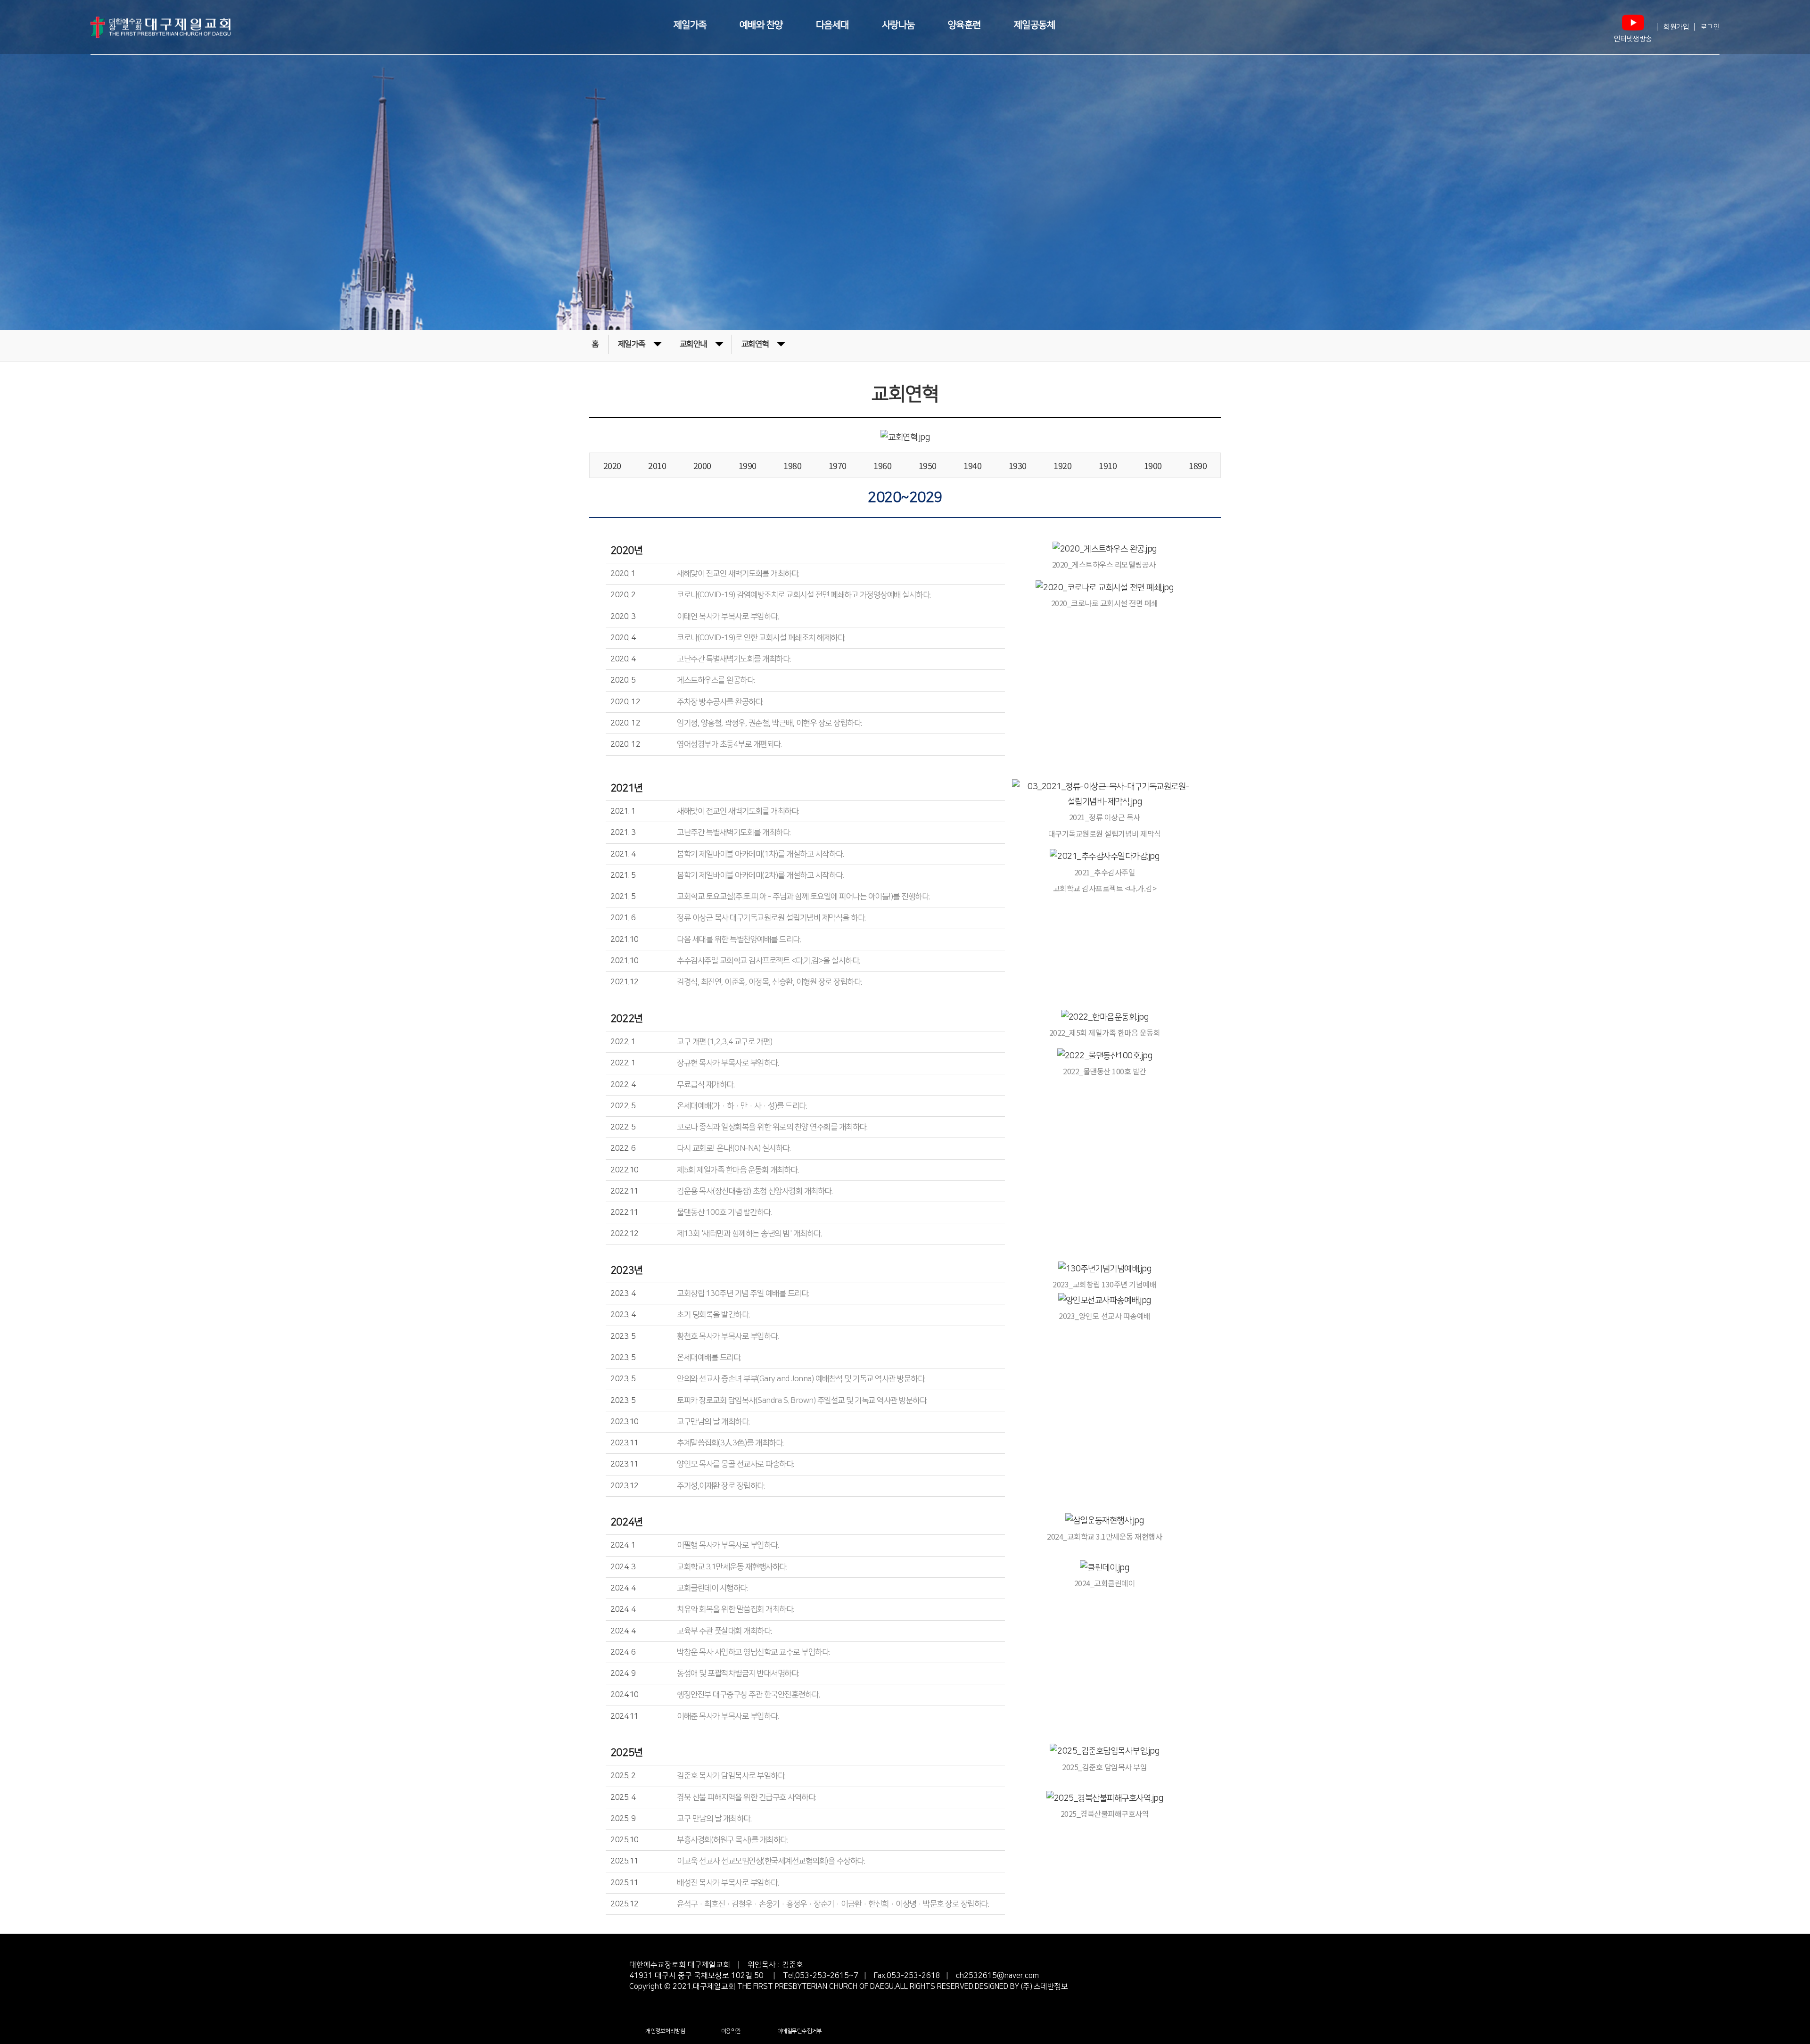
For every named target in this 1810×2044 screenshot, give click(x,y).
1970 (838, 465)
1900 (1153, 465)
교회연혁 (755, 344)
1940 (972, 465)
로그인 (1710, 27)
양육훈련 (964, 25)
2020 (612, 465)
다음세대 (832, 25)
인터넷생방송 (1633, 39)
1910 (1108, 465)
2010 (657, 465)
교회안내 (693, 344)
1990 (748, 465)
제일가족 (690, 25)
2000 (702, 465)
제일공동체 (1035, 25)
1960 (882, 465)
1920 (1062, 465)
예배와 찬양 (761, 25)
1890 (1198, 465)
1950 (928, 465)
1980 (792, 465)
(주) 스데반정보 (1043, 1986)
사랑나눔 (898, 25)
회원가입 (1676, 27)
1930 (1018, 465)
